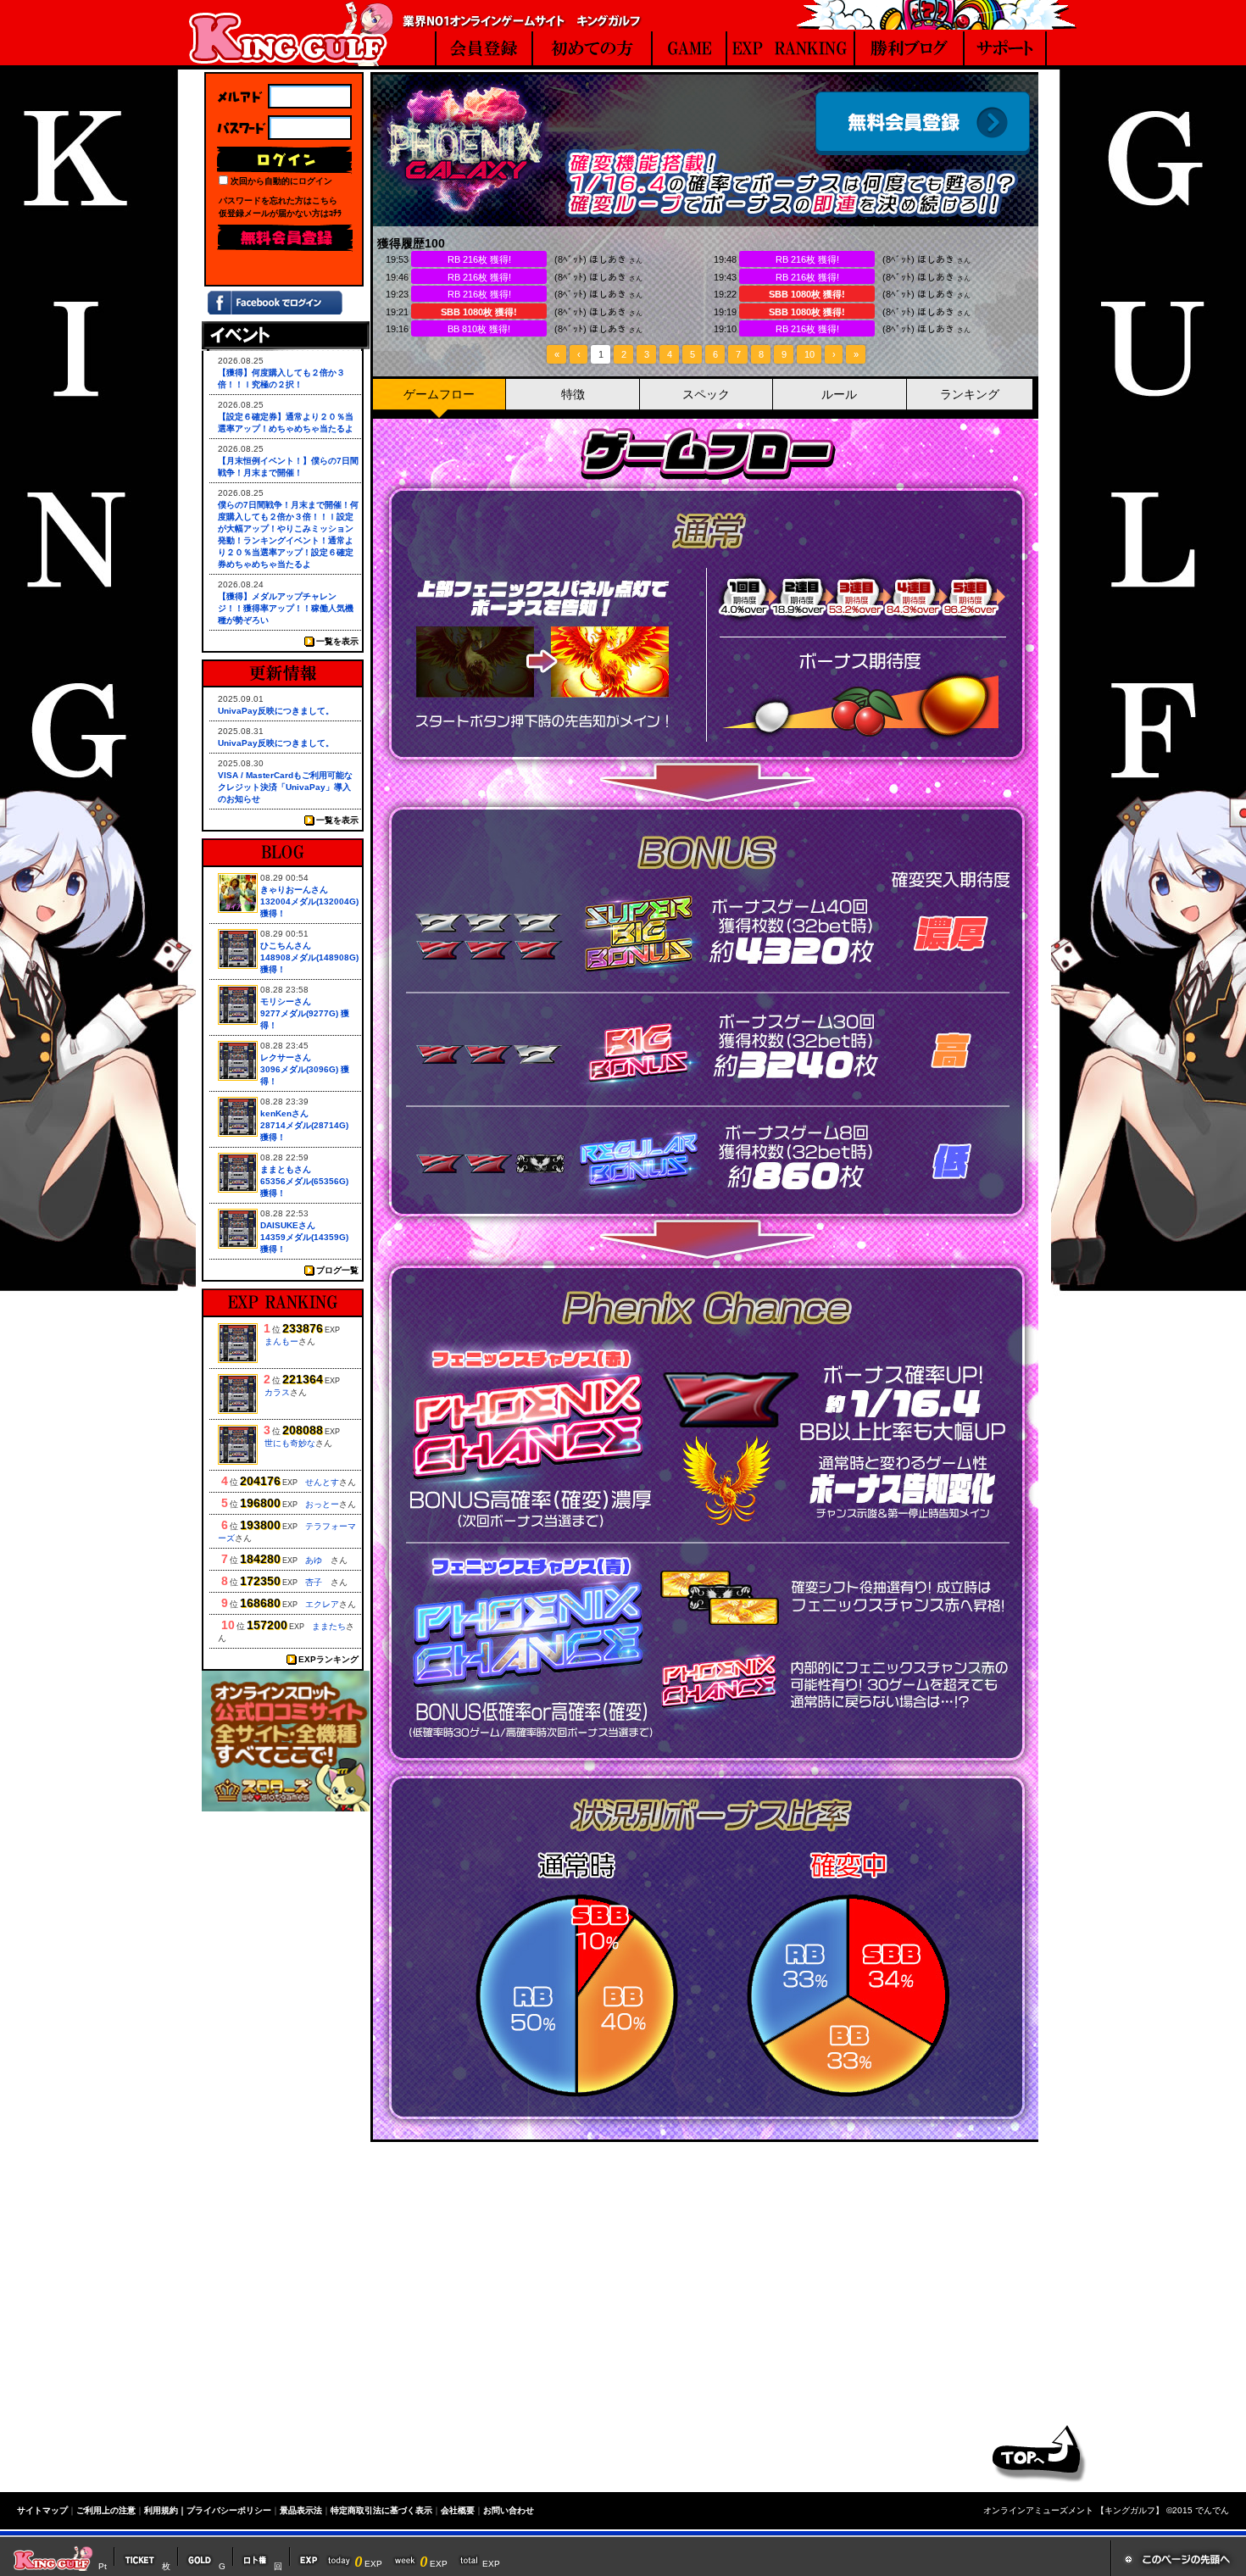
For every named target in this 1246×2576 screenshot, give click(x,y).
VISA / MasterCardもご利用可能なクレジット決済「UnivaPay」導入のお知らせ (285, 787)
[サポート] (1006, 50)
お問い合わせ (509, 2510)
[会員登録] (484, 50)
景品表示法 (301, 2510)
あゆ (318, 1560)
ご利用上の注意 (106, 2510)
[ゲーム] (689, 50)
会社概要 (458, 2510)
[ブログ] (910, 50)
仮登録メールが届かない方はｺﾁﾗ (280, 213)
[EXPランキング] (791, 50)
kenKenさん (284, 1113)
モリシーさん (286, 1001)
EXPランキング (328, 1659)
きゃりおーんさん (294, 890)
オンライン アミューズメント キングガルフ (291, 33)
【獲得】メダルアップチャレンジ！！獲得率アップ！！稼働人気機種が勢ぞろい (286, 608)
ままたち (329, 1626)
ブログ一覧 (337, 1270)
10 (809, 354)
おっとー (322, 1504)
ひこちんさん (286, 946)
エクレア (322, 1604)
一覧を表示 (337, 641)
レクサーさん (286, 1057)
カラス (277, 1392)
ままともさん (286, 1169)
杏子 (318, 1582)
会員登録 (923, 123)
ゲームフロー (439, 394)
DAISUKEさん (288, 1225)
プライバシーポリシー (229, 2510)
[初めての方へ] (592, 50)
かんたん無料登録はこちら (620, 2331)
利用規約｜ (165, 2510)
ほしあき (608, 259)
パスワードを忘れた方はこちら (278, 200)
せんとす (322, 1482)
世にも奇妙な (290, 1443)
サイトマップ (42, 2510)
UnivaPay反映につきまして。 (276, 711)
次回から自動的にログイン (281, 181)
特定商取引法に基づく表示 (381, 2510)
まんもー (281, 1341)
